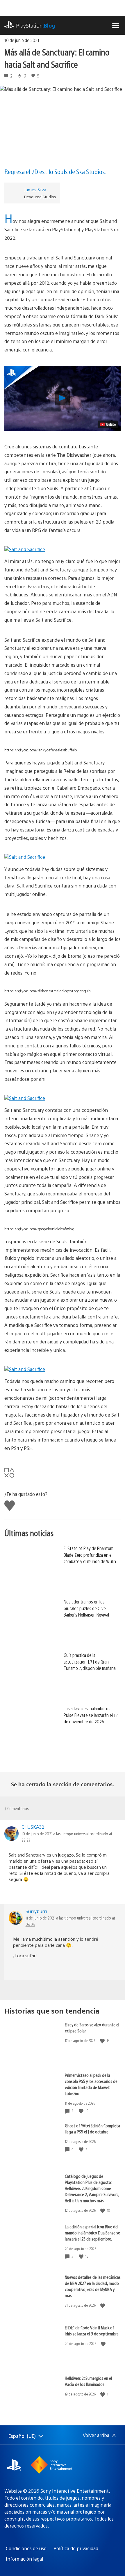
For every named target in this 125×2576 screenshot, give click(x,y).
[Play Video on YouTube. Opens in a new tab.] (108, 424)
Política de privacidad (76, 2548)
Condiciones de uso (26, 2548)
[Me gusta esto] (103, 2041)
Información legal (24, 2559)
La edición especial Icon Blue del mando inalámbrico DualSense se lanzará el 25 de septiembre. (92, 2233)
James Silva (35, 189)
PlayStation (36, 25)
